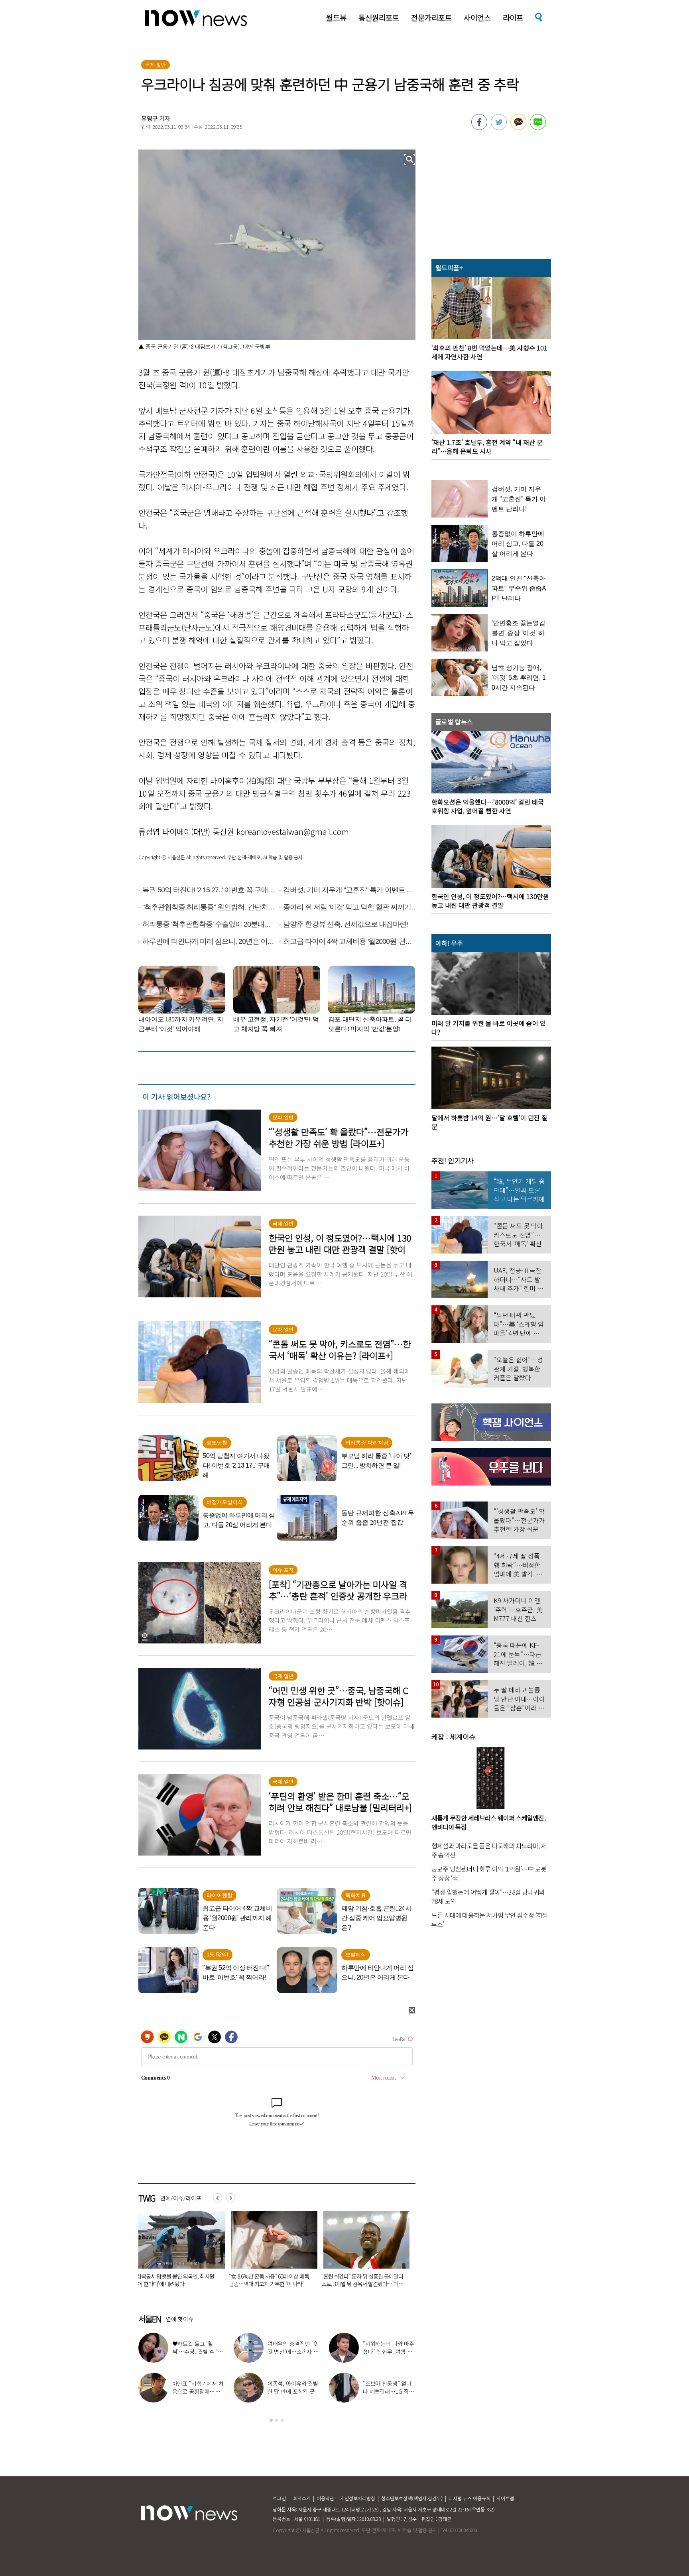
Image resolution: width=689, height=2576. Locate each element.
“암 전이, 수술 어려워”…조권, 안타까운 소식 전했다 (291, 2352)
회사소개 (302, 2498)
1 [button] (271, 2420)
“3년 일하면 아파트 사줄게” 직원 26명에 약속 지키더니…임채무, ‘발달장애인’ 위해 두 (365, 2284)
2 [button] (277, 2420)
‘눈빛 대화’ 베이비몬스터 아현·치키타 (198, 2387)
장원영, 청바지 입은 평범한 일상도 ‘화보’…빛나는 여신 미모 (294, 2391)
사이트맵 (505, 2498)
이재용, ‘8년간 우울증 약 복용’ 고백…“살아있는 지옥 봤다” (388, 2391)
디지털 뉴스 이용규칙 (470, 2498)
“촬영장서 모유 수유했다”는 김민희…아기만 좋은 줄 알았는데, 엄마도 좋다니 (180, 2280)
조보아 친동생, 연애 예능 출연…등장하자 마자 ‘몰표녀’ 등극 (198, 2352)
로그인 (279, 2498)
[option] (180, 2252)
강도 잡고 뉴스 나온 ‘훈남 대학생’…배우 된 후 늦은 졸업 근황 (386, 2352)
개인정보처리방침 (358, 2498)
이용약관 (325, 2498)
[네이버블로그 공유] (538, 128)
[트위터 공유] (499, 128)
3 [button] (282, 2420)
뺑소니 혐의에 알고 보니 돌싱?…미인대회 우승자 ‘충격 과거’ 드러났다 (272, 2280)
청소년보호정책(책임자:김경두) (412, 2498)
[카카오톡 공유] (518, 128)
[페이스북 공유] (479, 128)
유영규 (150, 118)
